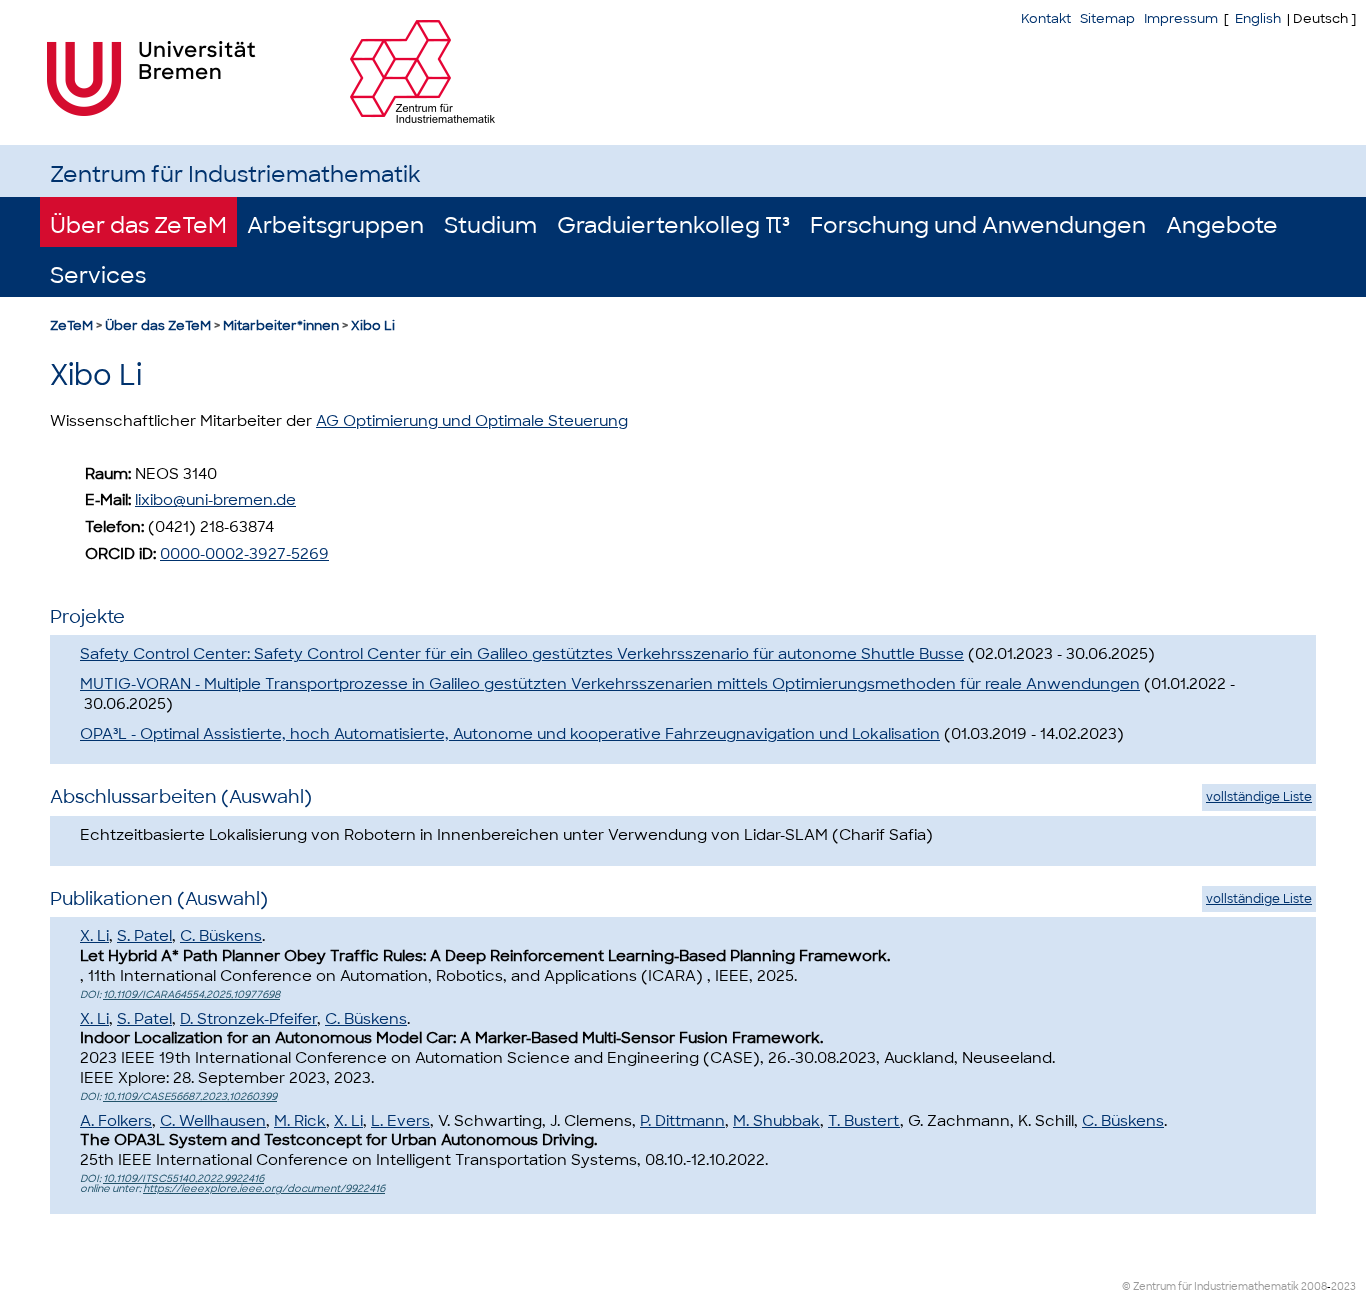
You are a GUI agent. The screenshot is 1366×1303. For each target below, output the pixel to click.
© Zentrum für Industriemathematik (1210, 1286)
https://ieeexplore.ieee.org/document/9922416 (264, 1188)
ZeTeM (71, 325)
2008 (1314, 1286)
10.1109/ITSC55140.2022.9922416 (183, 1178)
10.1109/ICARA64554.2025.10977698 (191, 994)
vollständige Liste (1259, 797)
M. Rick (300, 1121)
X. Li (94, 936)
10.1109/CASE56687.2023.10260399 (190, 1096)
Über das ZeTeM (138, 225)
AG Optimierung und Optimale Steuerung (472, 421)
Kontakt (1046, 18)
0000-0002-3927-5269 (244, 554)
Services (98, 275)
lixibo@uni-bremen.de (215, 500)
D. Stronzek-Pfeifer (248, 1019)
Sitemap (1107, 18)
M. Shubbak (776, 1121)
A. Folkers (116, 1121)
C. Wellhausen (213, 1121)
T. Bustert (864, 1121)
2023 (1343, 1286)
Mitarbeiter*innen (281, 325)
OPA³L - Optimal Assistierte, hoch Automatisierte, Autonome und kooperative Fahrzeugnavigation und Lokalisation (510, 734)
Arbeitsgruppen (335, 225)
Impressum (1181, 18)
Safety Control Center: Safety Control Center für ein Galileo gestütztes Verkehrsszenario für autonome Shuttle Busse (522, 654)
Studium (490, 225)
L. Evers (400, 1121)
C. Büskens (221, 936)
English (1258, 18)
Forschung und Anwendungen (978, 225)
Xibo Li (373, 325)
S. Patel (144, 936)
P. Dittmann (682, 1121)
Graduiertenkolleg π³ (673, 225)
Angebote (1222, 225)
